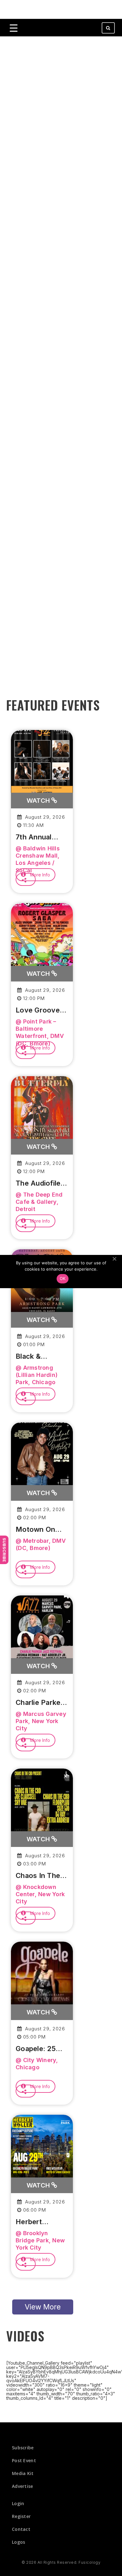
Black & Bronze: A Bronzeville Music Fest (35, 1357)
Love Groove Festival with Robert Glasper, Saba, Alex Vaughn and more (42, 1010)
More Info (39, 875)
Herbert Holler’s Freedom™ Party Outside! (40, 2222)
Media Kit (23, 2473)
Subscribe (4, 1550)
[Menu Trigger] (14, 28)
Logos (19, 2542)
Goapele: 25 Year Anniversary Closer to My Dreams (38, 2049)
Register (21, 2516)
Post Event (24, 2460)
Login (18, 2503)
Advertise (23, 2486)
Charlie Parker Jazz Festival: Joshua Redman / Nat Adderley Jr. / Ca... (40, 1703)
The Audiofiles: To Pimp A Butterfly (41, 1183)
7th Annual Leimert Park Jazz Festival (38, 837)
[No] (114, 1259)
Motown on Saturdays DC (39, 1530)
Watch (39, 801)
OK (63, 1278)
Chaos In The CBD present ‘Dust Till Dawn (41, 1876)
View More (43, 2307)
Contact (21, 2529)
